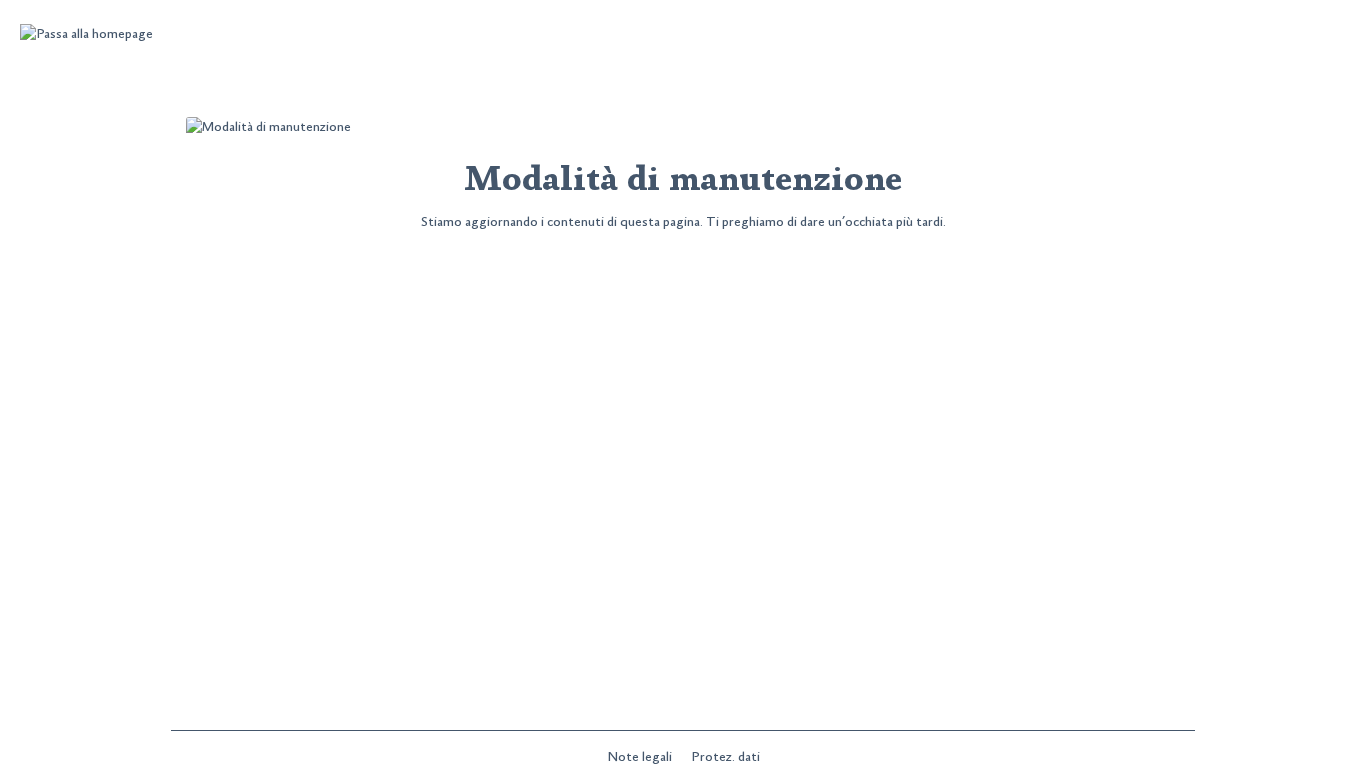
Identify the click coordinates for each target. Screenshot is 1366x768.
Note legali (641, 757)
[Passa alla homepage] (86, 34)
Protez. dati (725, 757)
